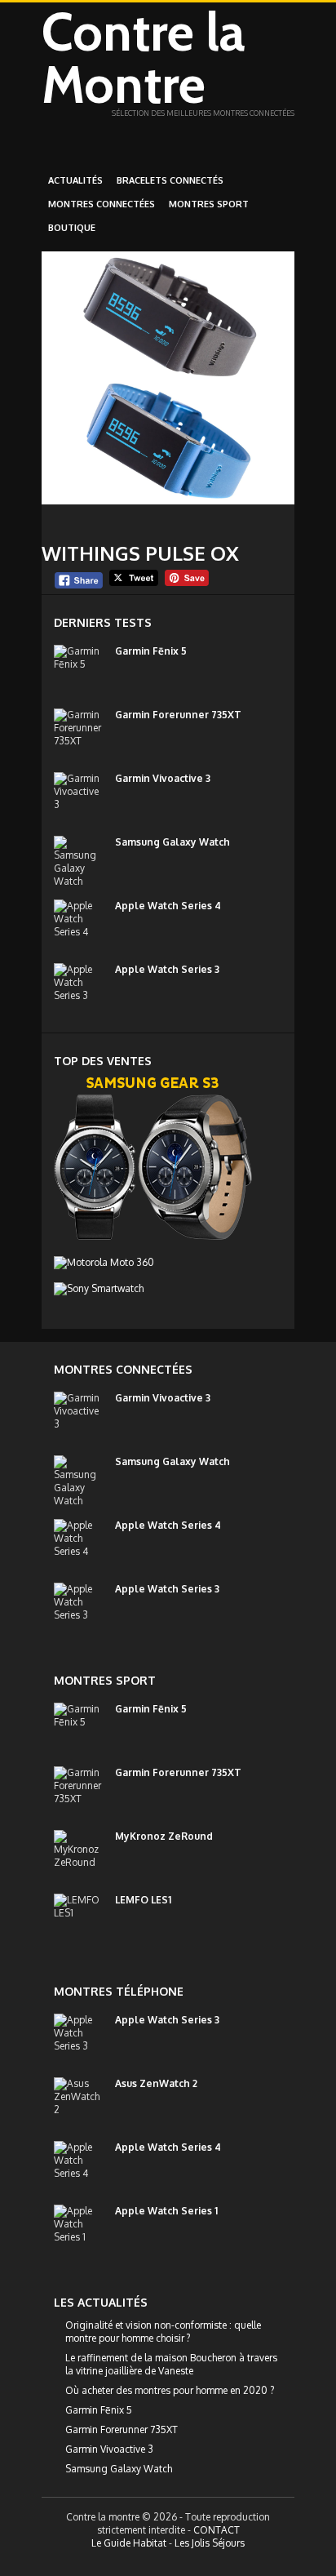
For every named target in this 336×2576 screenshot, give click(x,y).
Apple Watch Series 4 (168, 906)
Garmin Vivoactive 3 (163, 778)
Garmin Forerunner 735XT (178, 715)
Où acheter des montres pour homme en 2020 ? (170, 2390)
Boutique (72, 228)
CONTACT (217, 2530)
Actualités (75, 180)
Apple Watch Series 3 (167, 969)
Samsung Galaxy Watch (172, 842)
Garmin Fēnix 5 (151, 651)
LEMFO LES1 (143, 1900)
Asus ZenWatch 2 (156, 2083)
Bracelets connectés (170, 180)
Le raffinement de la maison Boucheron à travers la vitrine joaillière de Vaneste (171, 2364)
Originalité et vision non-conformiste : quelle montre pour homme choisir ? (163, 2332)
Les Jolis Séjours (210, 2543)
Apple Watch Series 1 (166, 2211)
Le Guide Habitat (129, 2543)
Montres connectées (102, 204)
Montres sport (209, 204)
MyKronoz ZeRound (164, 1836)
